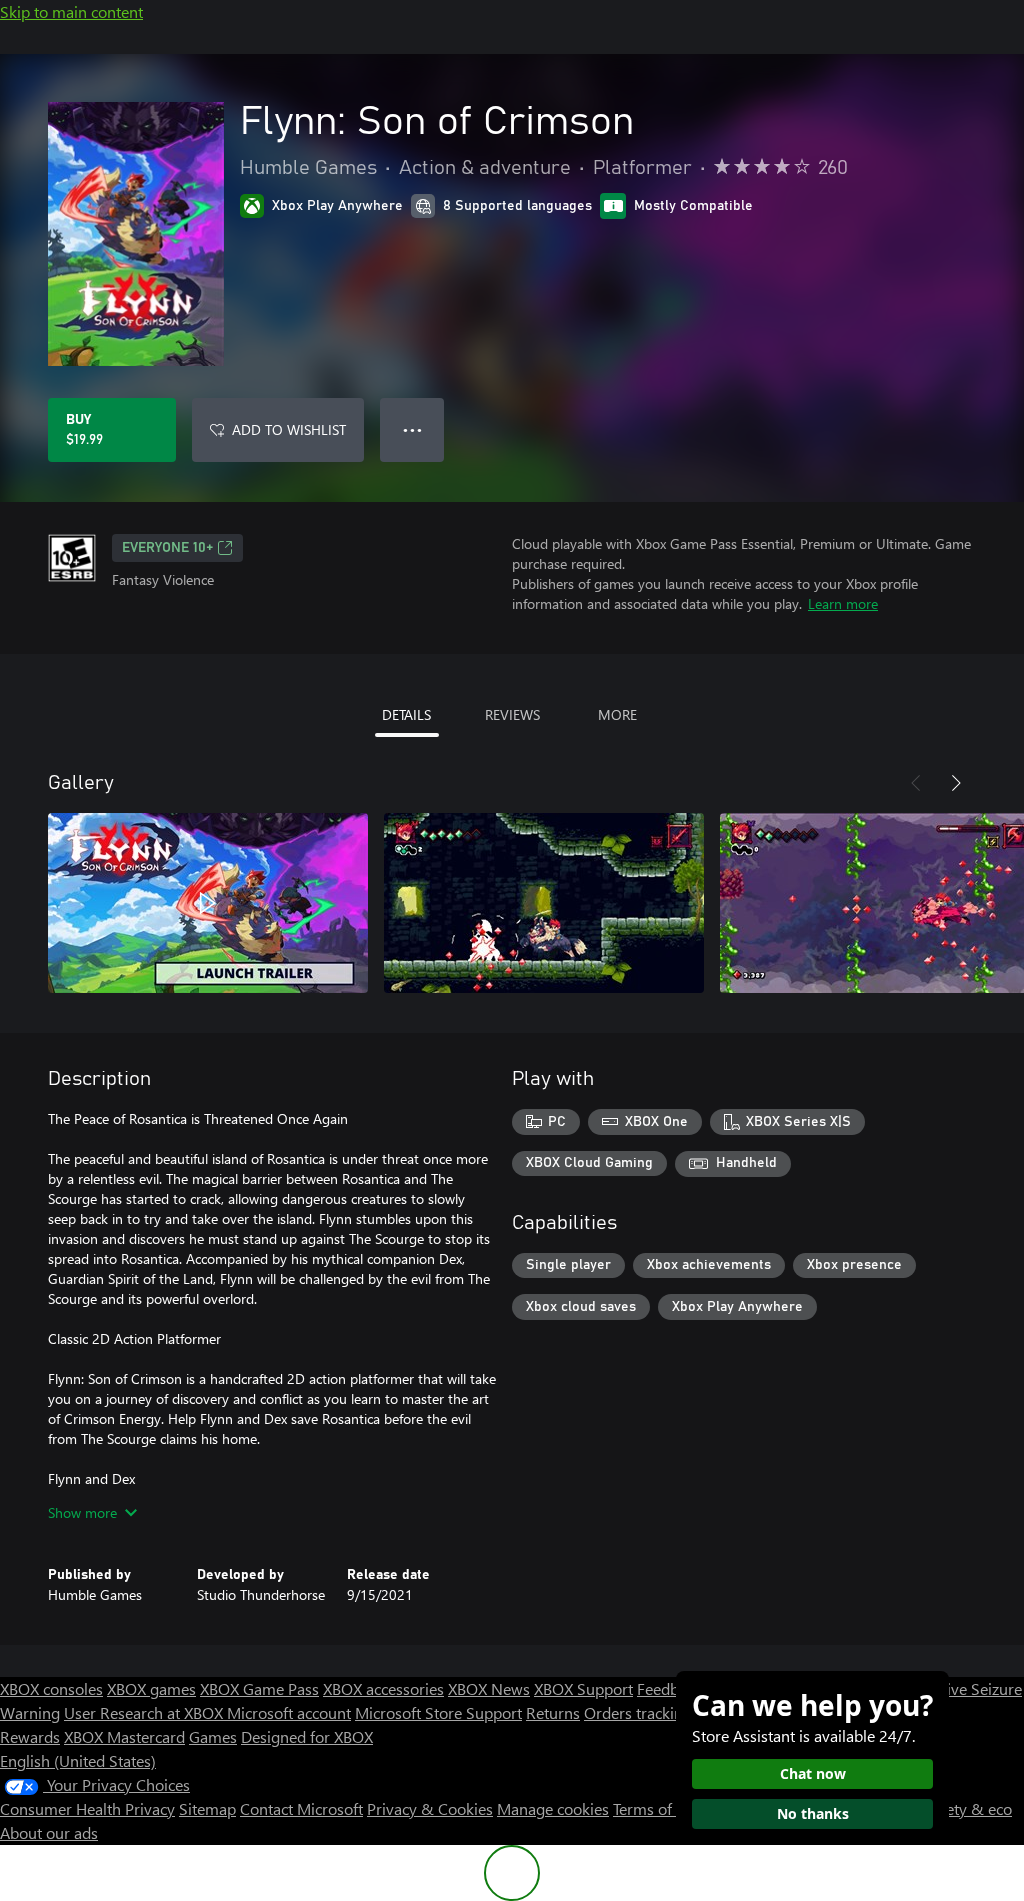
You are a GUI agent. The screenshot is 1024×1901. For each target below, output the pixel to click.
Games (213, 1736)
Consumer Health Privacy (87, 1808)
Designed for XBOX (307, 1736)
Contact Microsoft (301, 1808)
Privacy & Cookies (430, 1808)
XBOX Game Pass (259, 1688)
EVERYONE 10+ (167, 548)
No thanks (813, 1813)
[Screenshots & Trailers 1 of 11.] (208, 903)
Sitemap (207, 1808)
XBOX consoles (51, 1688)
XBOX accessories (383, 1688)
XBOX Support (583, 1688)
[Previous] (916, 783)
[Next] (956, 783)
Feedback (669, 1688)
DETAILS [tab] (406, 714)
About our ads (49, 1832)
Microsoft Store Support (438, 1712)
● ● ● (412, 429)
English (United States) (78, 1760)
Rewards (30, 1736)
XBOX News (489, 1688)
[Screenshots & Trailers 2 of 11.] (544, 903)
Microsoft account (289, 1712)
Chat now (813, 1773)
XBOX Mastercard (124, 1736)
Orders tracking (638, 1712)
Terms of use (656, 1808)
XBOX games (151, 1688)
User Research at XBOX (145, 1712)
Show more (82, 1512)
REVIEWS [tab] (512, 714)
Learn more (843, 603)
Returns (553, 1712)
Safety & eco (968, 1808)
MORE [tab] (617, 714)
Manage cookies (553, 1808)
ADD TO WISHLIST (289, 429)
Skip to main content (71, 11)
